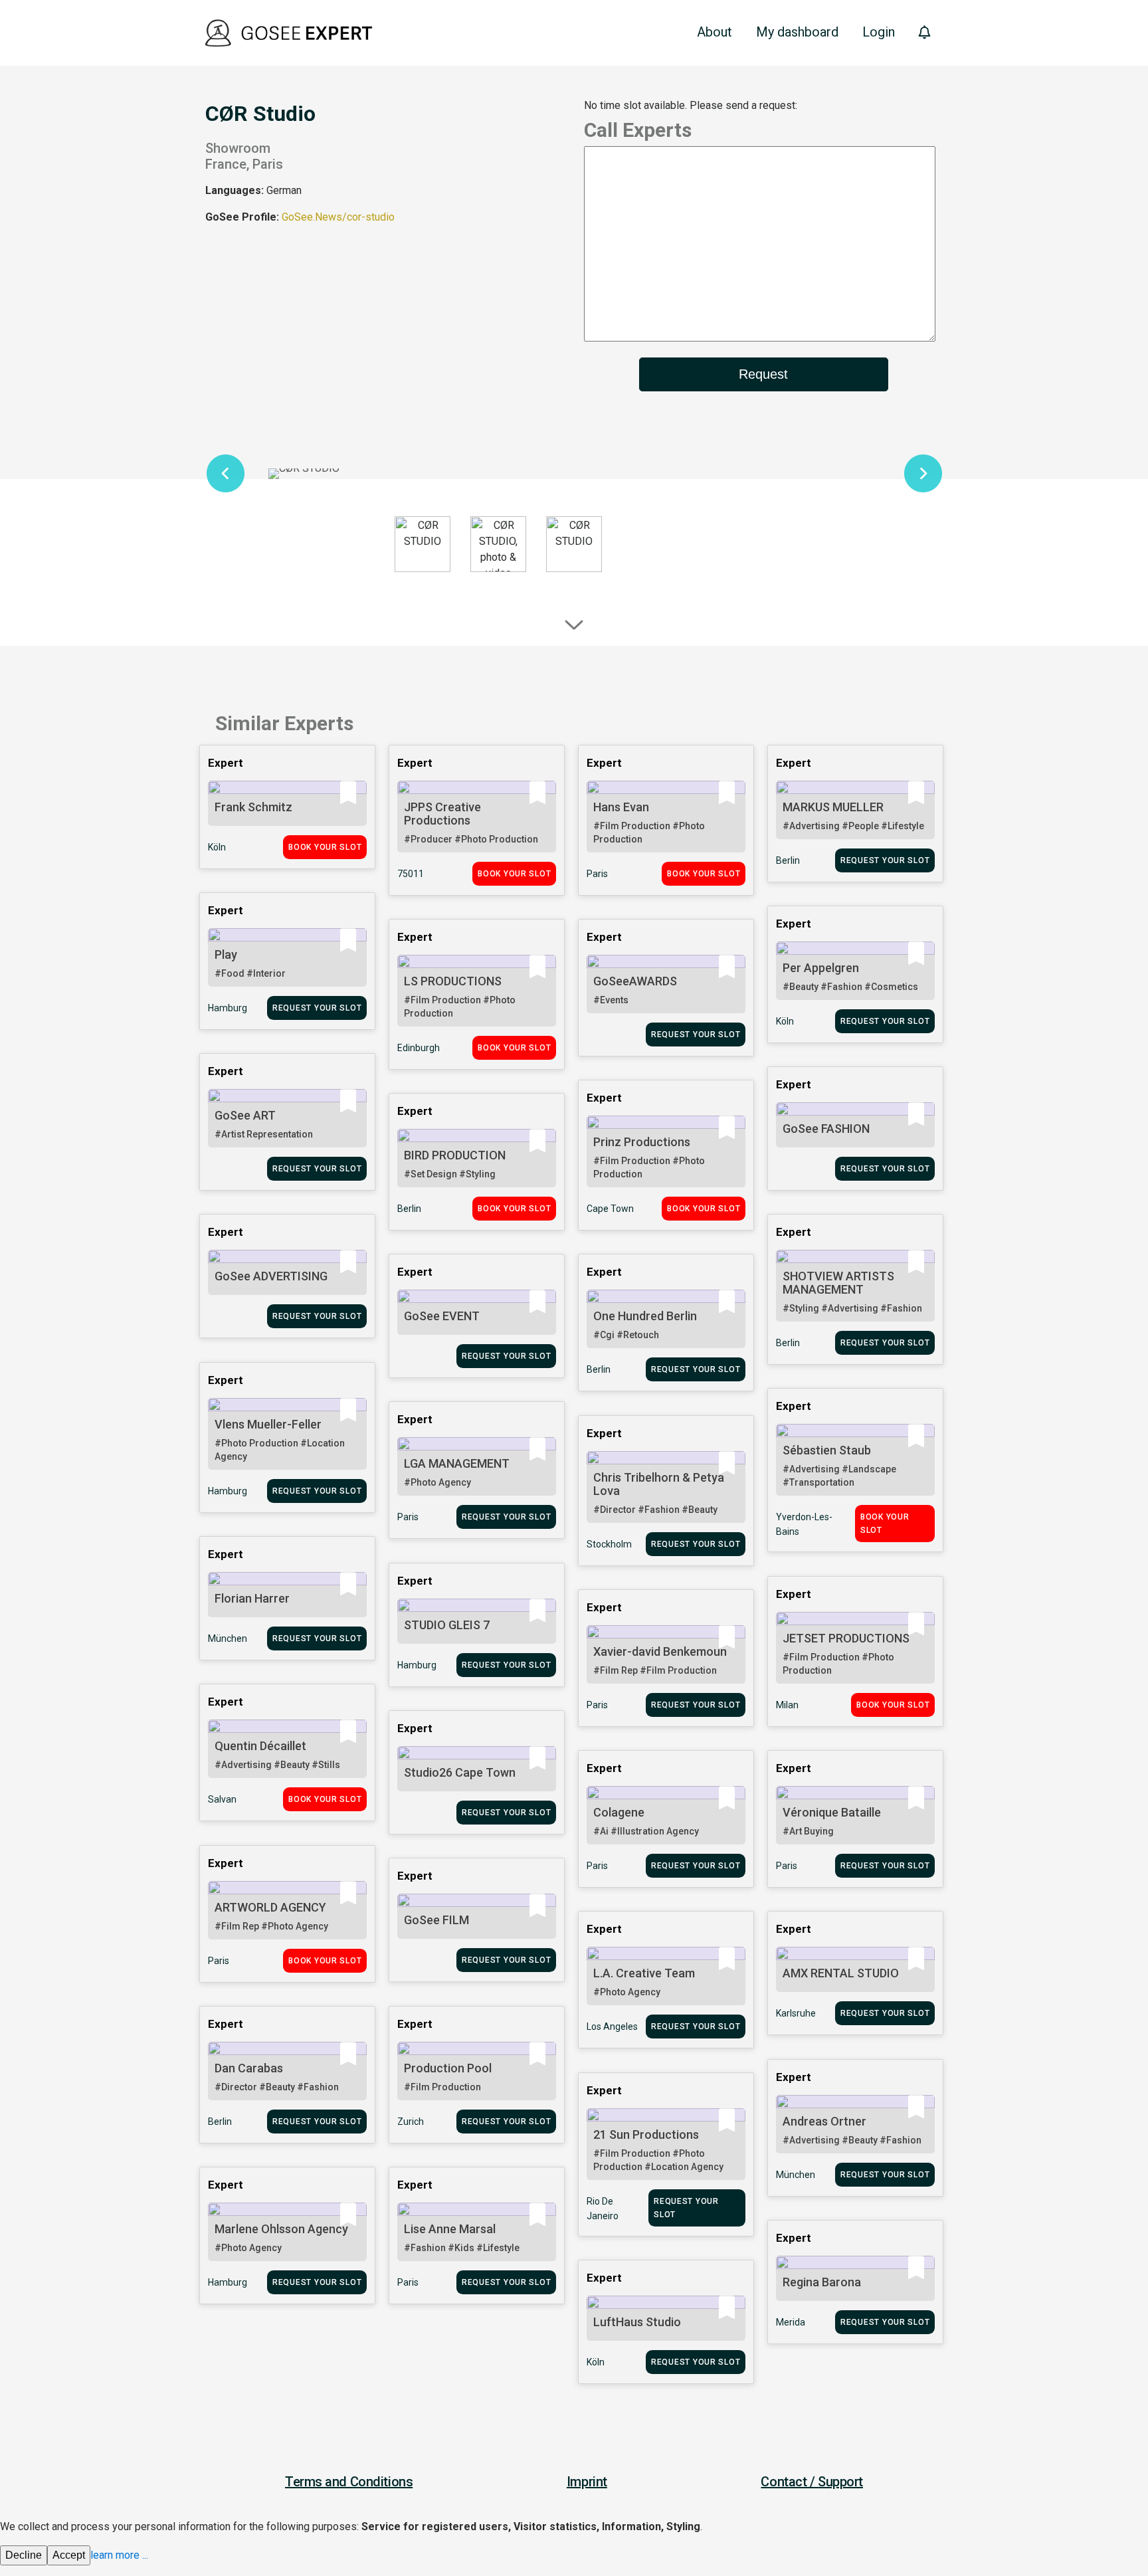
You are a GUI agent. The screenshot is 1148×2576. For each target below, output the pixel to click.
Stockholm (609, 1544)
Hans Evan (621, 807)
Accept (69, 2555)
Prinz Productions (642, 1142)
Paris (597, 874)
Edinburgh (419, 1048)
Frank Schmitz (253, 807)
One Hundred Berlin (645, 1316)
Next (923, 474)
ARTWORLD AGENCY (270, 1907)
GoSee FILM (436, 1920)
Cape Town (610, 1209)
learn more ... (119, 2555)
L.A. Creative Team (644, 1973)
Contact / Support (812, 2482)
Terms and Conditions (349, 2482)
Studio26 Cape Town (460, 1772)
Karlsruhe (796, 2013)
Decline (24, 2555)
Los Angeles (612, 2027)
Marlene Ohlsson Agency (281, 2229)
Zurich (411, 2122)
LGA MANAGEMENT (457, 1463)
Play (226, 954)
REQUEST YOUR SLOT (885, 860)
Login (879, 32)
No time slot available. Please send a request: (691, 105)
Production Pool (448, 2068)
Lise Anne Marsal (450, 2229)
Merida (791, 2322)
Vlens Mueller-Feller (268, 1424)
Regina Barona (822, 2282)
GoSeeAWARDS (635, 981)
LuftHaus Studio (637, 2322)
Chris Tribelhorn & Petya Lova (659, 1484)
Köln (217, 847)
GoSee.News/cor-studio (338, 217)
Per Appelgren (821, 968)
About (715, 32)
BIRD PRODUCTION (455, 1155)
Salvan (222, 1799)
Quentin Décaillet (260, 1746)
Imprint (587, 2482)
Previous (225, 474)
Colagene (619, 1812)
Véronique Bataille (832, 1812)
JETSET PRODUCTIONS (846, 1638)
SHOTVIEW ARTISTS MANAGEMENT (838, 1283)
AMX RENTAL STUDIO (841, 1973)
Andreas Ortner (824, 2121)
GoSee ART (245, 1115)
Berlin (788, 860)
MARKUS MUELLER (833, 807)
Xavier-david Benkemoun (660, 1651)
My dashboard (797, 32)
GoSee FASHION (826, 1129)
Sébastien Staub (827, 1450)
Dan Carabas (249, 2068)
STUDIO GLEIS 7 (447, 1625)
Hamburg (228, 1008)
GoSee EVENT (442, 1316)
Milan (787, 1705)
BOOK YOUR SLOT (325, 847)
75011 (411, 874)
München (228, 1638)
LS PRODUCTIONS (453, 981)
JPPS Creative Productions (442, 814)
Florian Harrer (252, 1598)
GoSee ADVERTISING (271, 1276)
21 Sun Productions (646, 2134)
